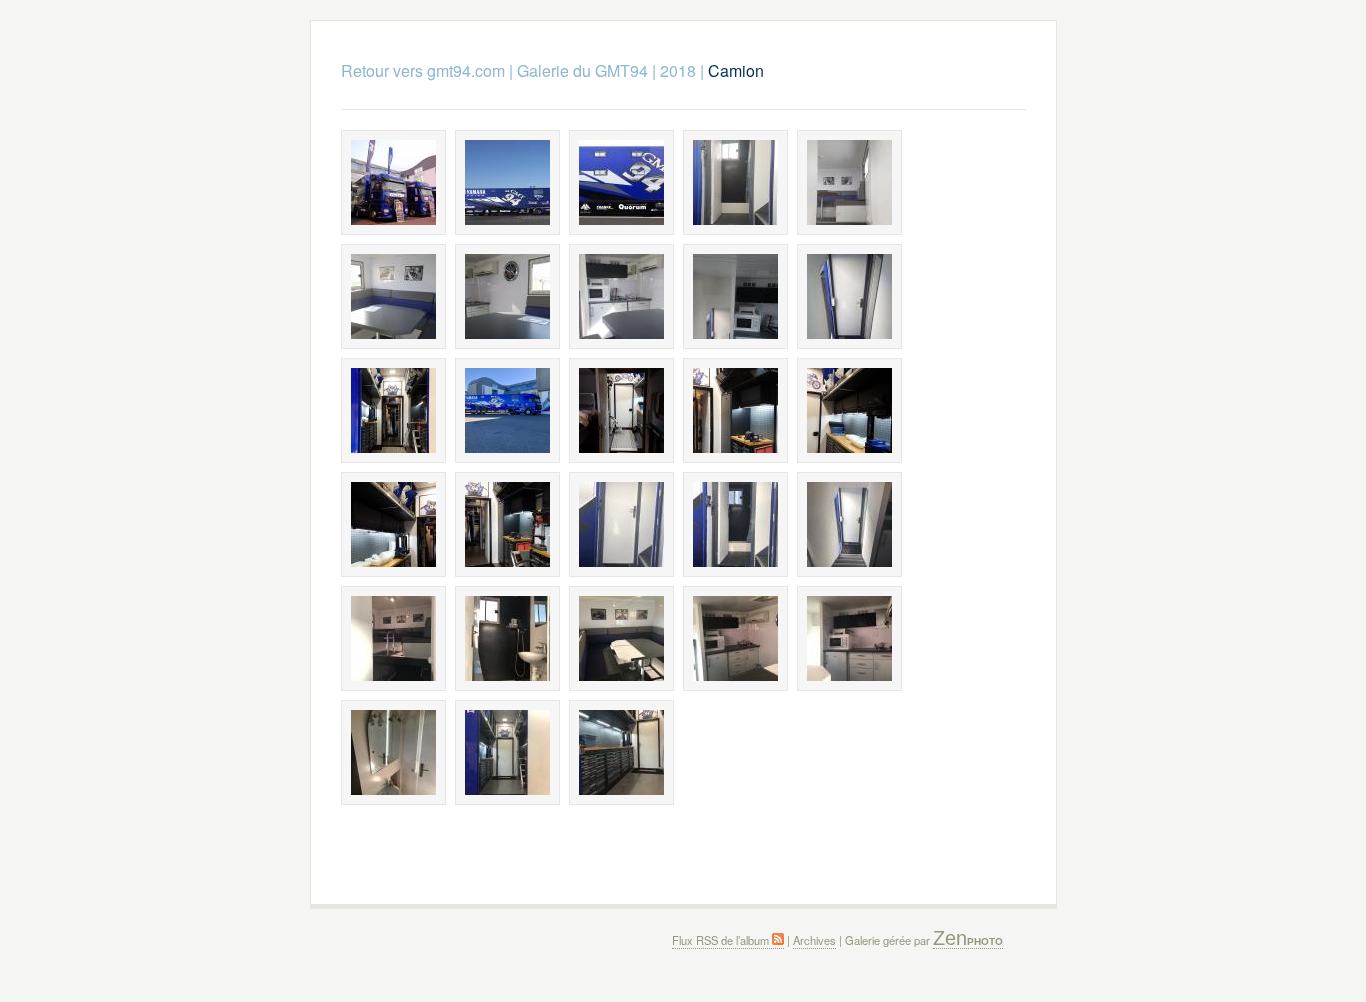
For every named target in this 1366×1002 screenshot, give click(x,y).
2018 (678, 70)
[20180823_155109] (849, 410)
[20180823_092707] (393, 410)
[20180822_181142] (735, 296)
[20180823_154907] (621, 410)
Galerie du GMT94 (582, 70)
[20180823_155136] (393, 524)
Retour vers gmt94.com (423, 70)
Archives (814, 940)
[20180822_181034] (735, 182)
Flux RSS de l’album (722, 940)
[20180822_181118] (507, 296)
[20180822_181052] (849, 182)
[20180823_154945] (735, 410)
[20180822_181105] (393, 296)
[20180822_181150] (849, 296)
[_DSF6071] (507, 182)
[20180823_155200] (507, 524)
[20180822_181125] (621, 296)
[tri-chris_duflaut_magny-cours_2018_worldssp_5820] (393, 182)
